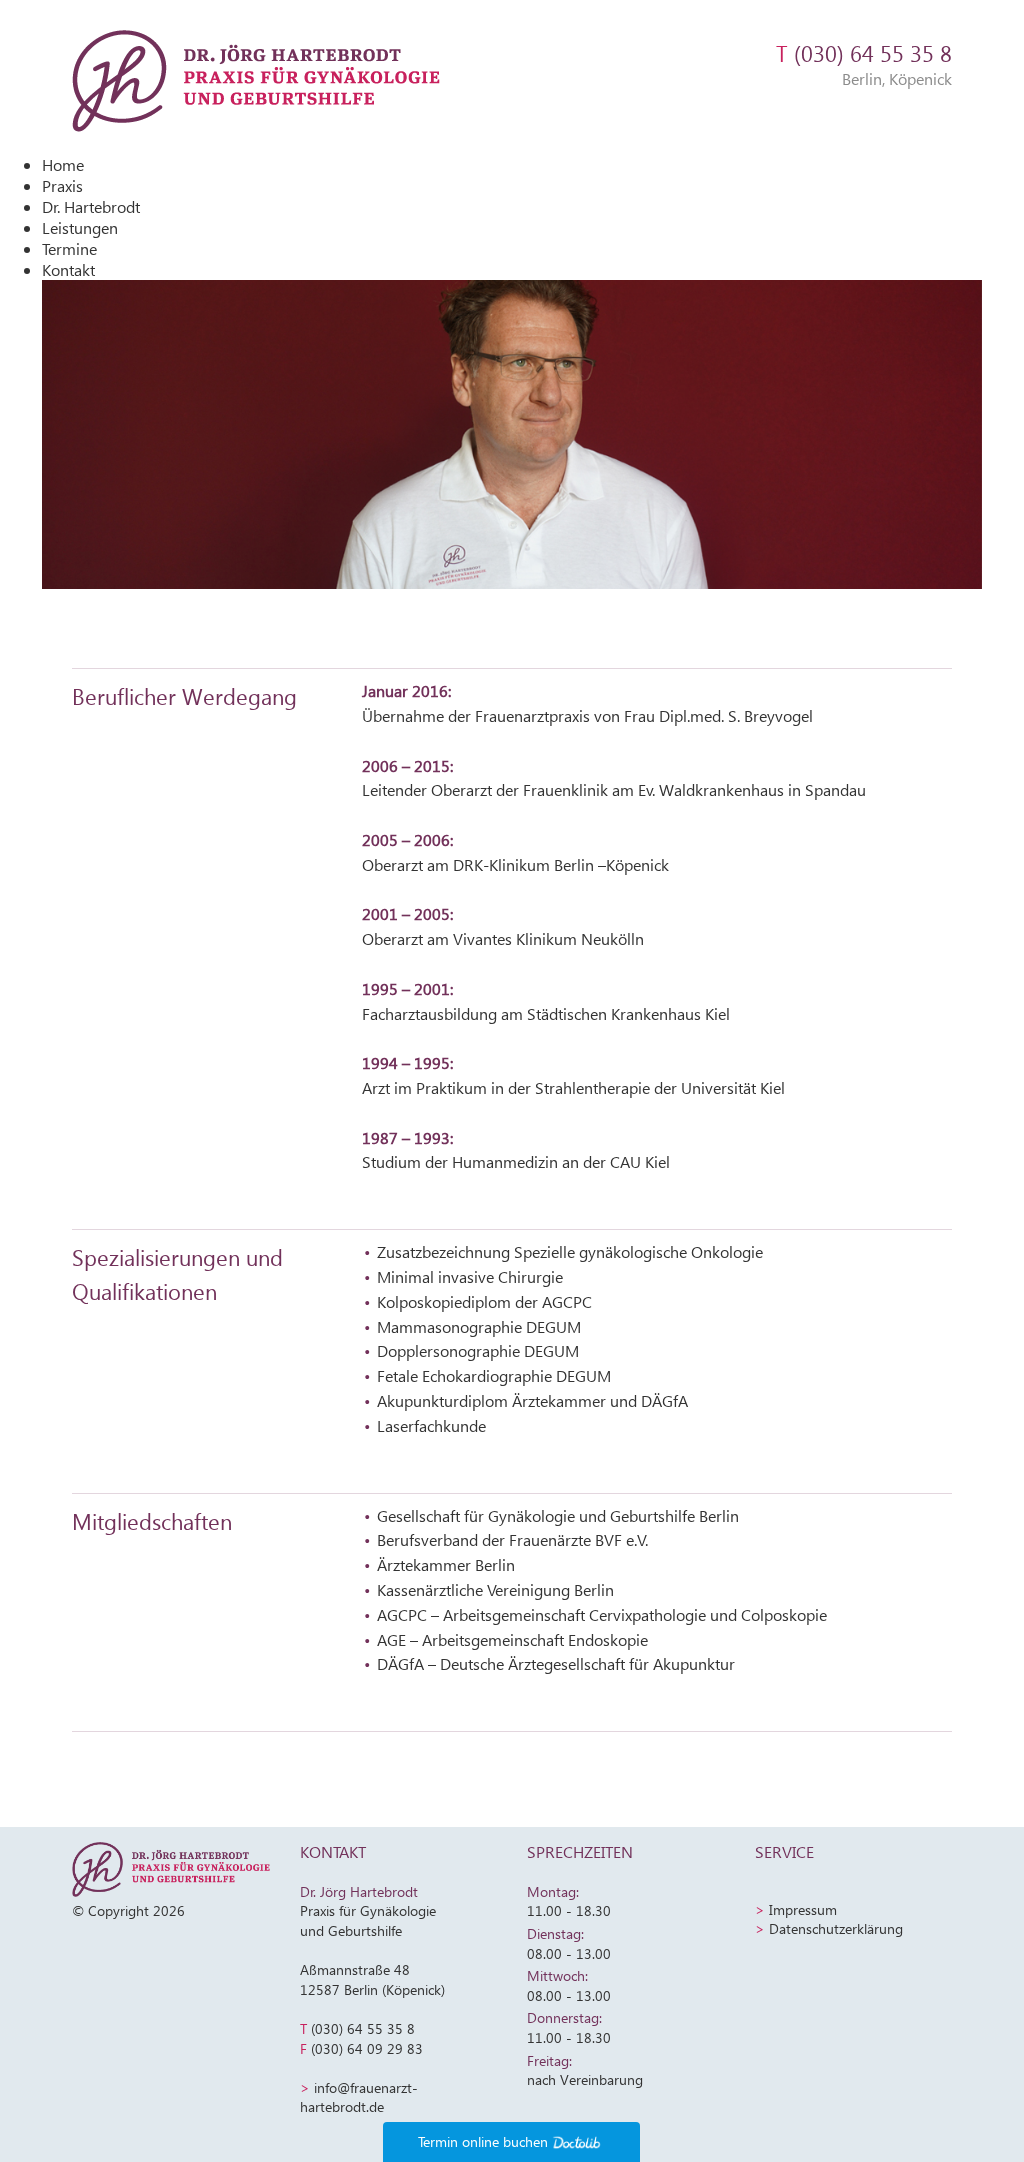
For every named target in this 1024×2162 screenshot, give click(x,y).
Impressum (803, 1909)
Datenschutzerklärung (836, 1928)
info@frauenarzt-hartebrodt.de (359, 2097)
